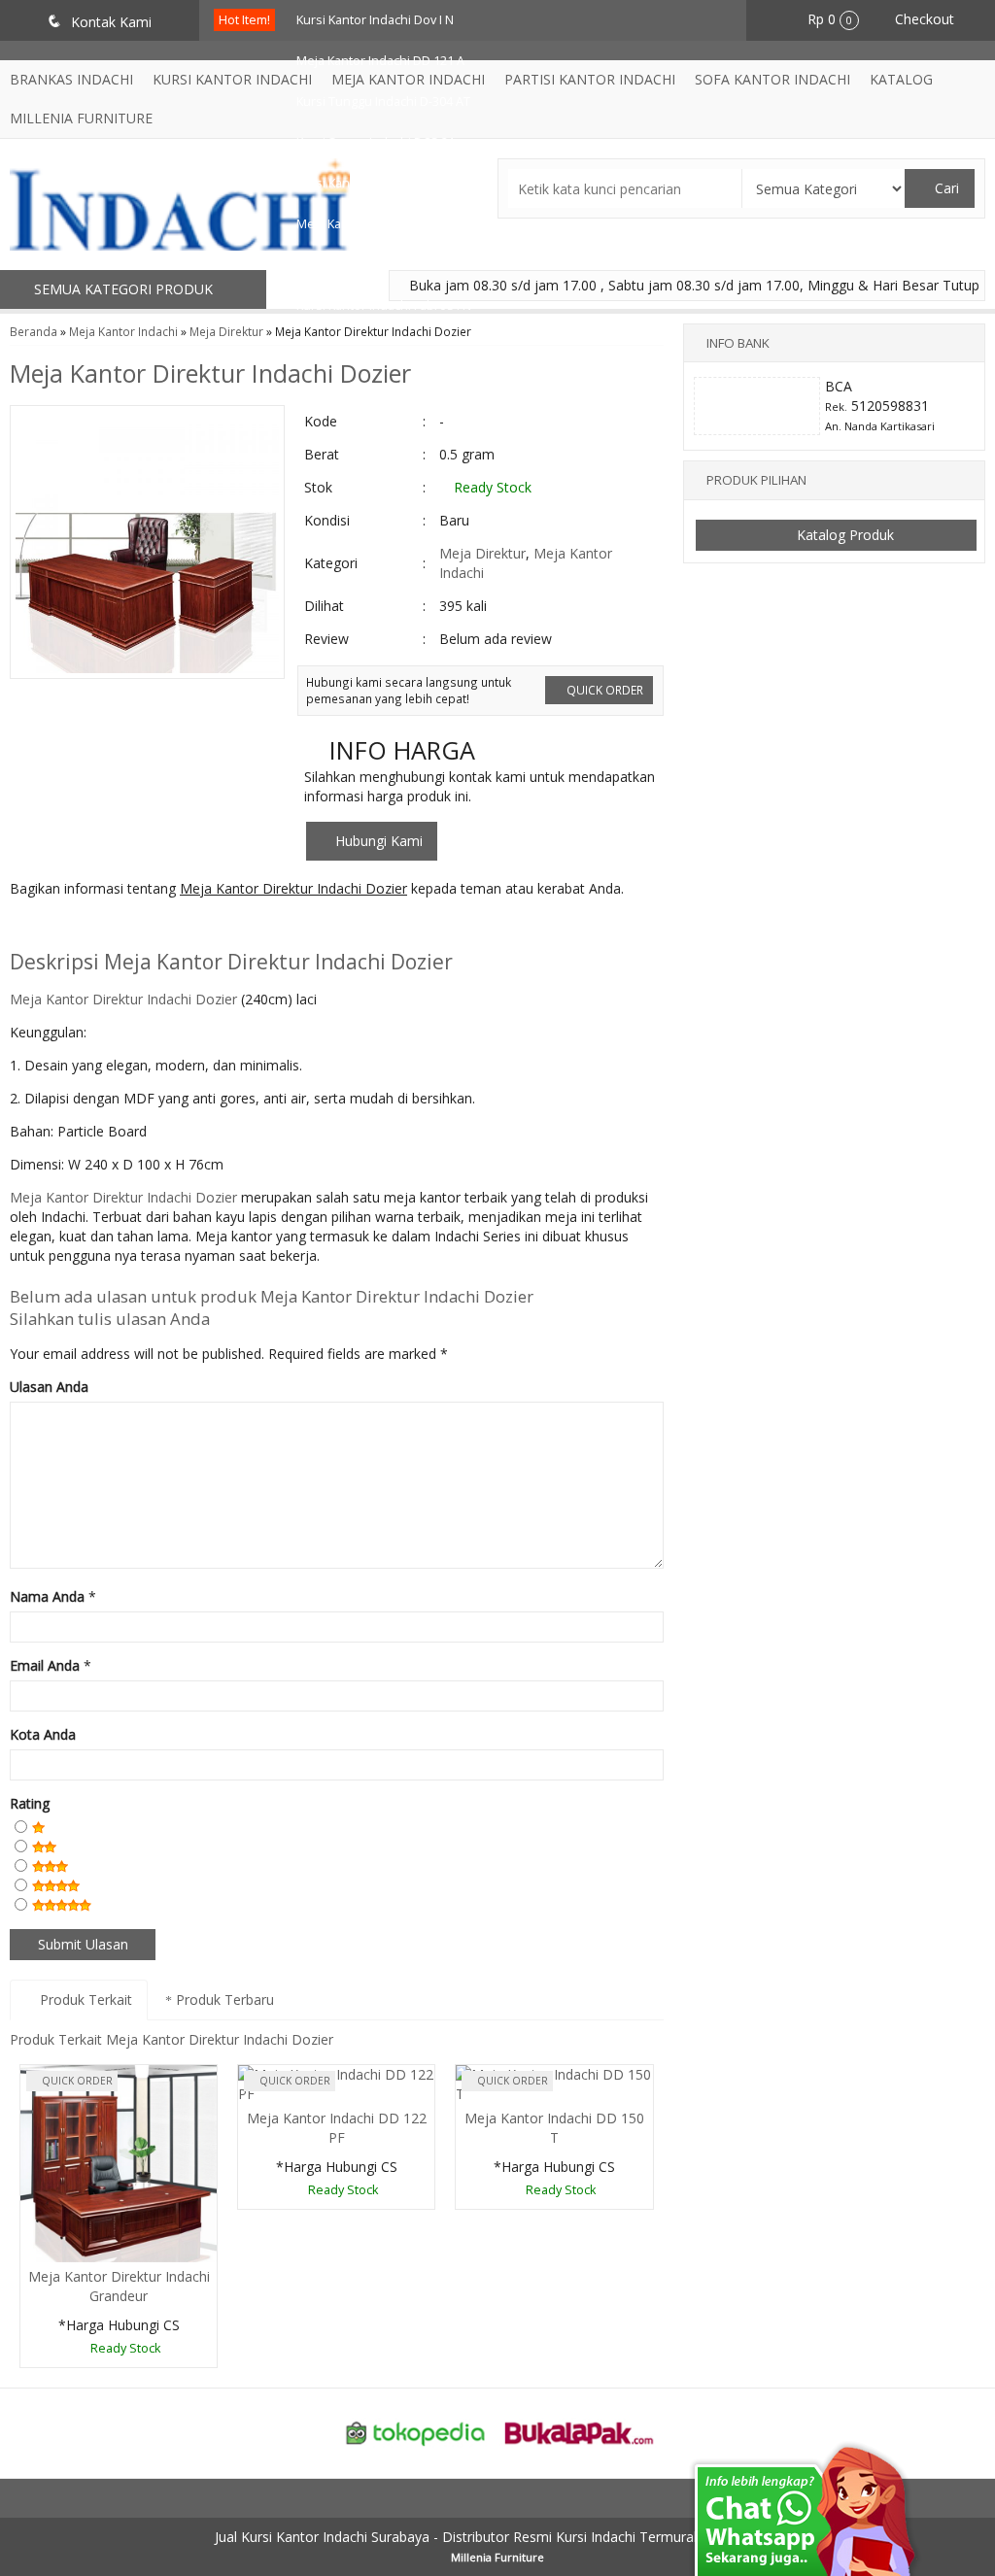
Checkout (923, 19)
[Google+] (98, 927)
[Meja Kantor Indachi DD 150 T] (554, 2083)
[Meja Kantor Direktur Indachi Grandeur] (119, 2162)
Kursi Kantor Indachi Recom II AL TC (396, 183)
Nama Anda (47, 1596)
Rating (30, 1803)
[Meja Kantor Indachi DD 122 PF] (336, 2083)
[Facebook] (26, 927)
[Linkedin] (206, 927)
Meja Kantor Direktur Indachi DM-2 (395, 224)
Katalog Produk (843, 535)
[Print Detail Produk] (313, 927)
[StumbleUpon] (277, 927)
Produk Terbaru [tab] (223, 2000)
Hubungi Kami (377, 841)
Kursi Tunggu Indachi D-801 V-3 (385, 265)
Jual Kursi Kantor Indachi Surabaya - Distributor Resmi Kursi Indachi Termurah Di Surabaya (498, 2537)
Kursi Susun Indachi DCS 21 (376, 142)
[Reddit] (170, 927)
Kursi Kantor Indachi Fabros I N (384, 305)
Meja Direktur (226, 331)
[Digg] (134, 927)
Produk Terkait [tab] (84, 2000)
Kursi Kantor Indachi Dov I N (375, 20)
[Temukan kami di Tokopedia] (416, 2432)
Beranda (34, 331)
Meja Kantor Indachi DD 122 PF (337, 2128)
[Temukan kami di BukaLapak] (579, 2432)
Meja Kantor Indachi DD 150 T (554, 2128)
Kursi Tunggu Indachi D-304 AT (383, 102)
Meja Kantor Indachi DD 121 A (380, 61)
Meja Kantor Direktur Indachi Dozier (210, 373)
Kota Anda (43, 1734)
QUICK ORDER (603, 690)
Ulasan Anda (49, 1387)
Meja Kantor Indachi (123, 331)
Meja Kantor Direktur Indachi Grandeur (119, 2286)
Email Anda (45, 1665)
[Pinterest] (241, 927)
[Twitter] (62, 927)
